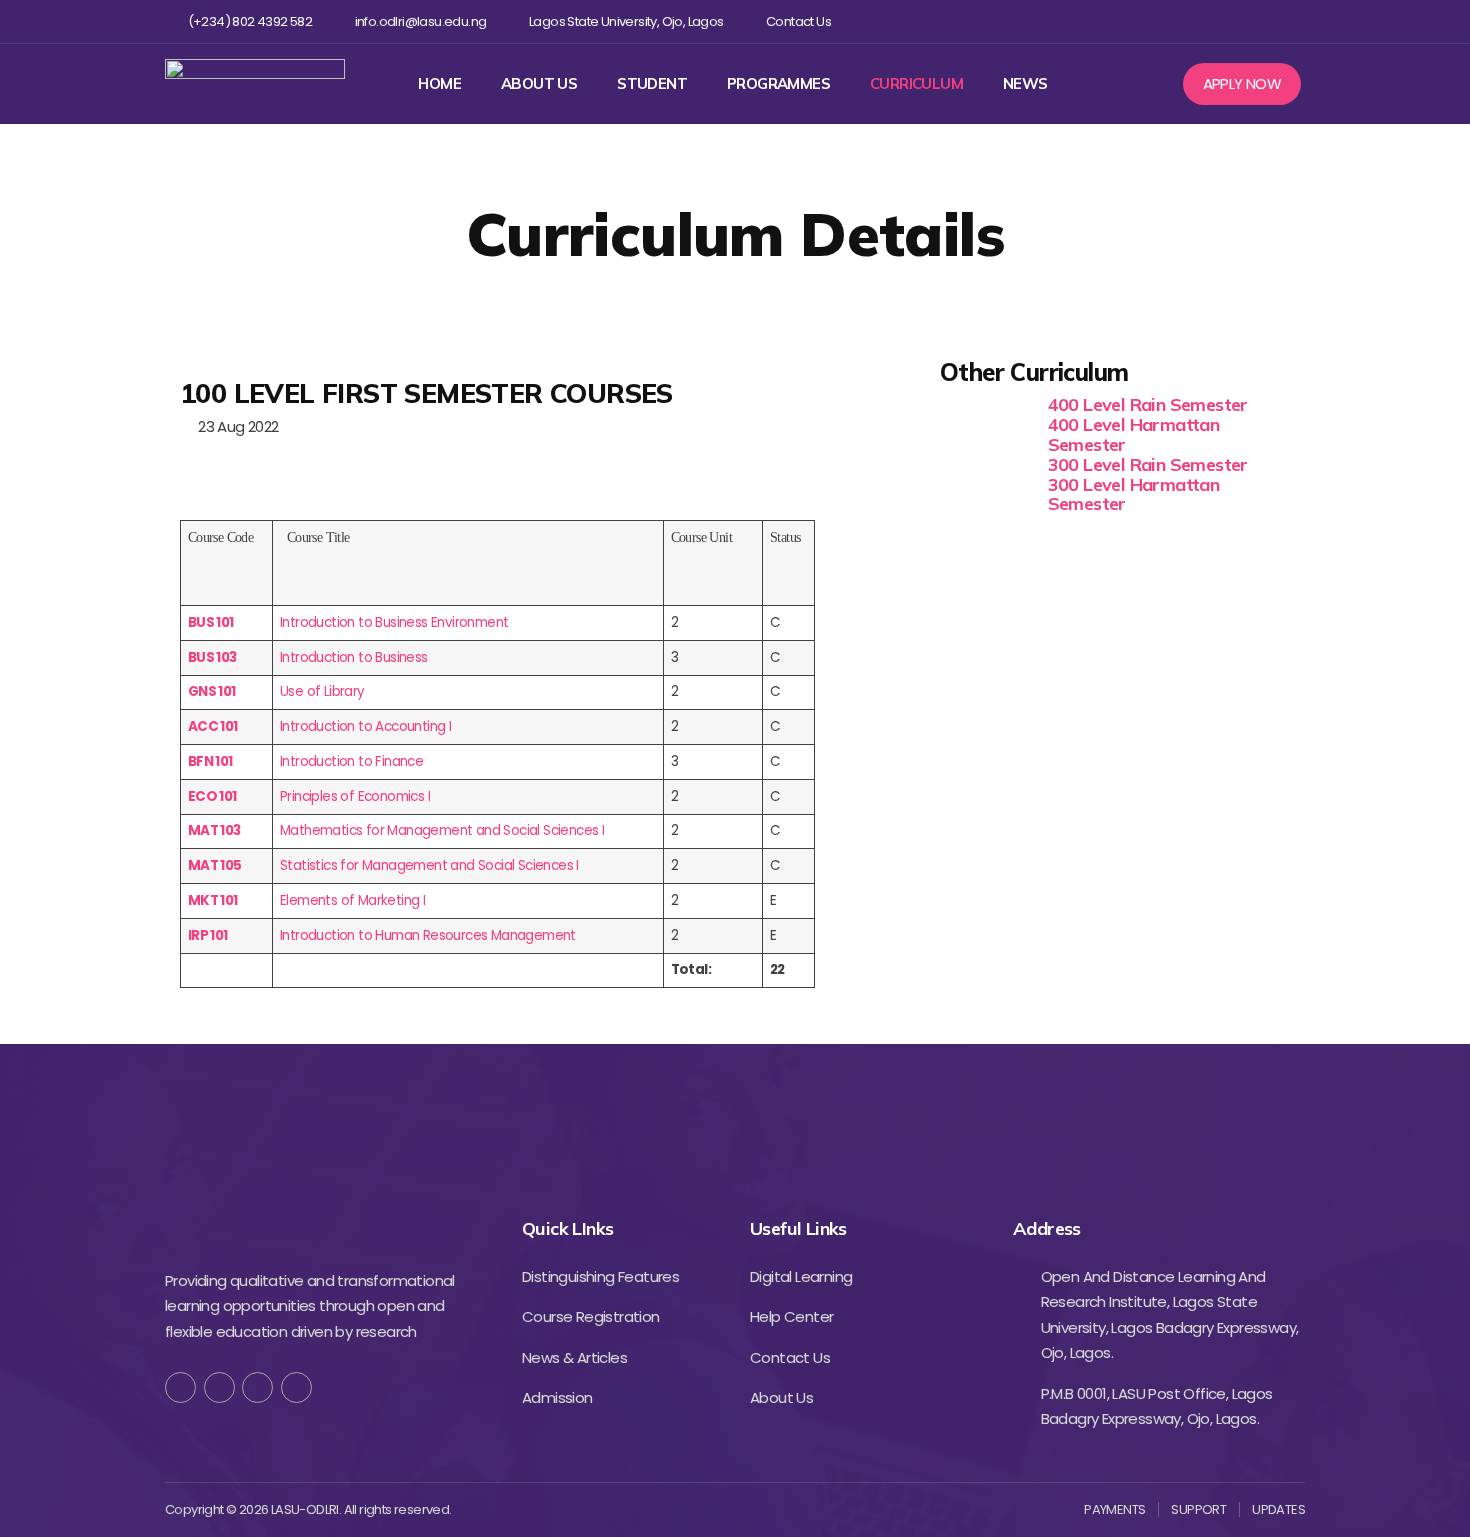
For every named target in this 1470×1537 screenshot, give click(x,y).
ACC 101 (213, 726)
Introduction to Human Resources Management (428, 935)
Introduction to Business (354, 657)
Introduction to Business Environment (394, 622)
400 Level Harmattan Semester (1134, 434)
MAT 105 (215, 865)
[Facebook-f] (180, 1387)
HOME (439, 84)
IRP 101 (208, 935)
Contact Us (798, 22)
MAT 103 (214, 830)
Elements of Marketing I (352, 900)
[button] (1242, 84)
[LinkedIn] (296, 1387)
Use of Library (322, 691)
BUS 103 (212, 657)
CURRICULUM (916, 84)
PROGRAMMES (778, 84)
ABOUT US (539, 84)
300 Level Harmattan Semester (1134, 494)
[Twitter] (1195, 21)
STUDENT (652, 84)
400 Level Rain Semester (1148, 404)
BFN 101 (210, 761)
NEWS (1025, 84)
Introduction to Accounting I (365, 726)
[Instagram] (1228, 21)
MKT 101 (213, 900)
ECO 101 (212, 796)
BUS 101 (211, 622)
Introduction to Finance (351, 761)
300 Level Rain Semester (1148, 464)
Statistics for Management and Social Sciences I (429, 865)
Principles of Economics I (355, 796)
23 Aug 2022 (234, 426)
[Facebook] (1163, 21)
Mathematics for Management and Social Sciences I (442, 830)
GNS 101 (212, 691)
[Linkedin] (1260, 21)
